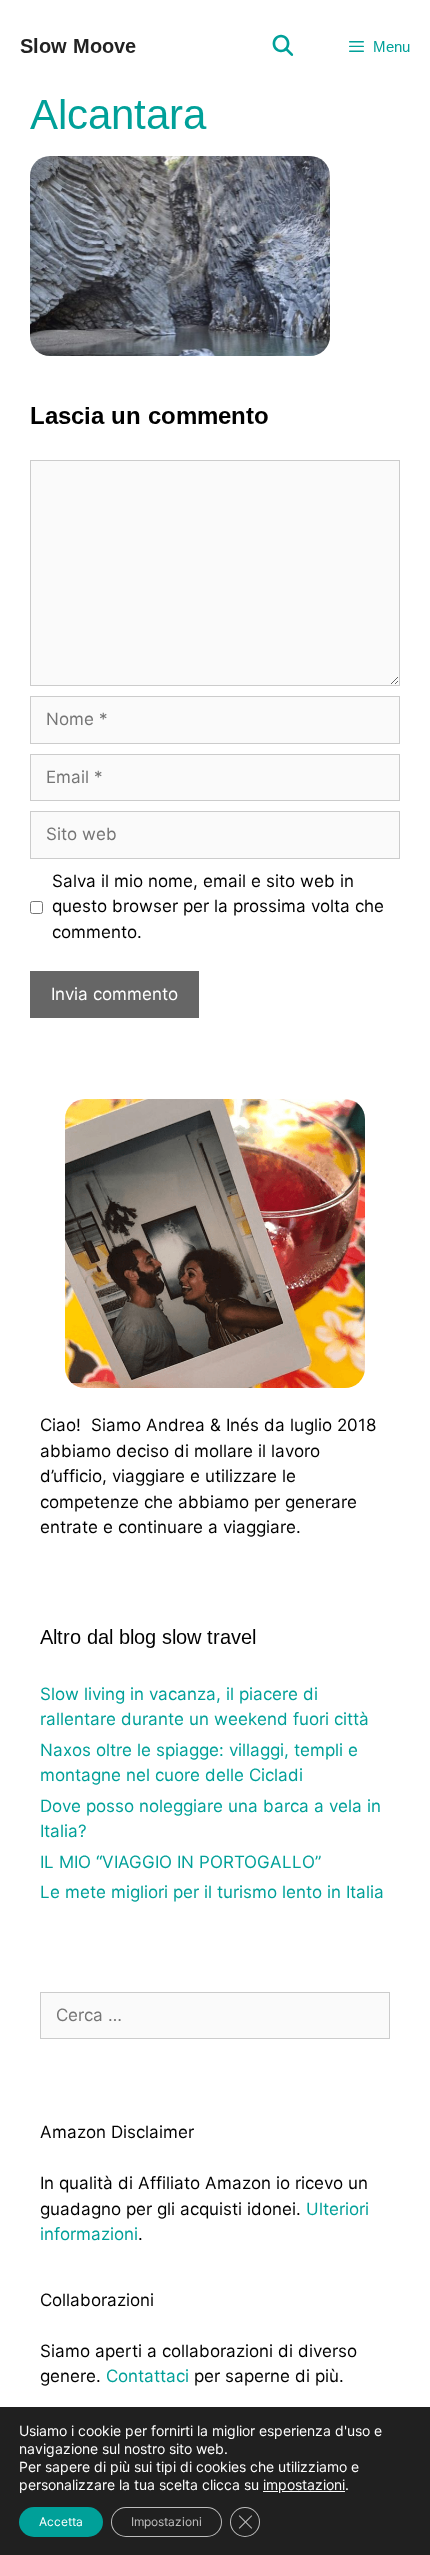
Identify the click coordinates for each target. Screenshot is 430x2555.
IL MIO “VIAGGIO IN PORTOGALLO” (180, 1862)
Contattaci (147, 2376)
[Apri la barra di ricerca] (283, 46)
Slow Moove (78, 46)
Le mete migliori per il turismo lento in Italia (212, 1892)
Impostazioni (166, 2521)
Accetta (61, 2521)
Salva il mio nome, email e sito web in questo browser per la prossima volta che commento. (218, 906)
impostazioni (304, 2484)
